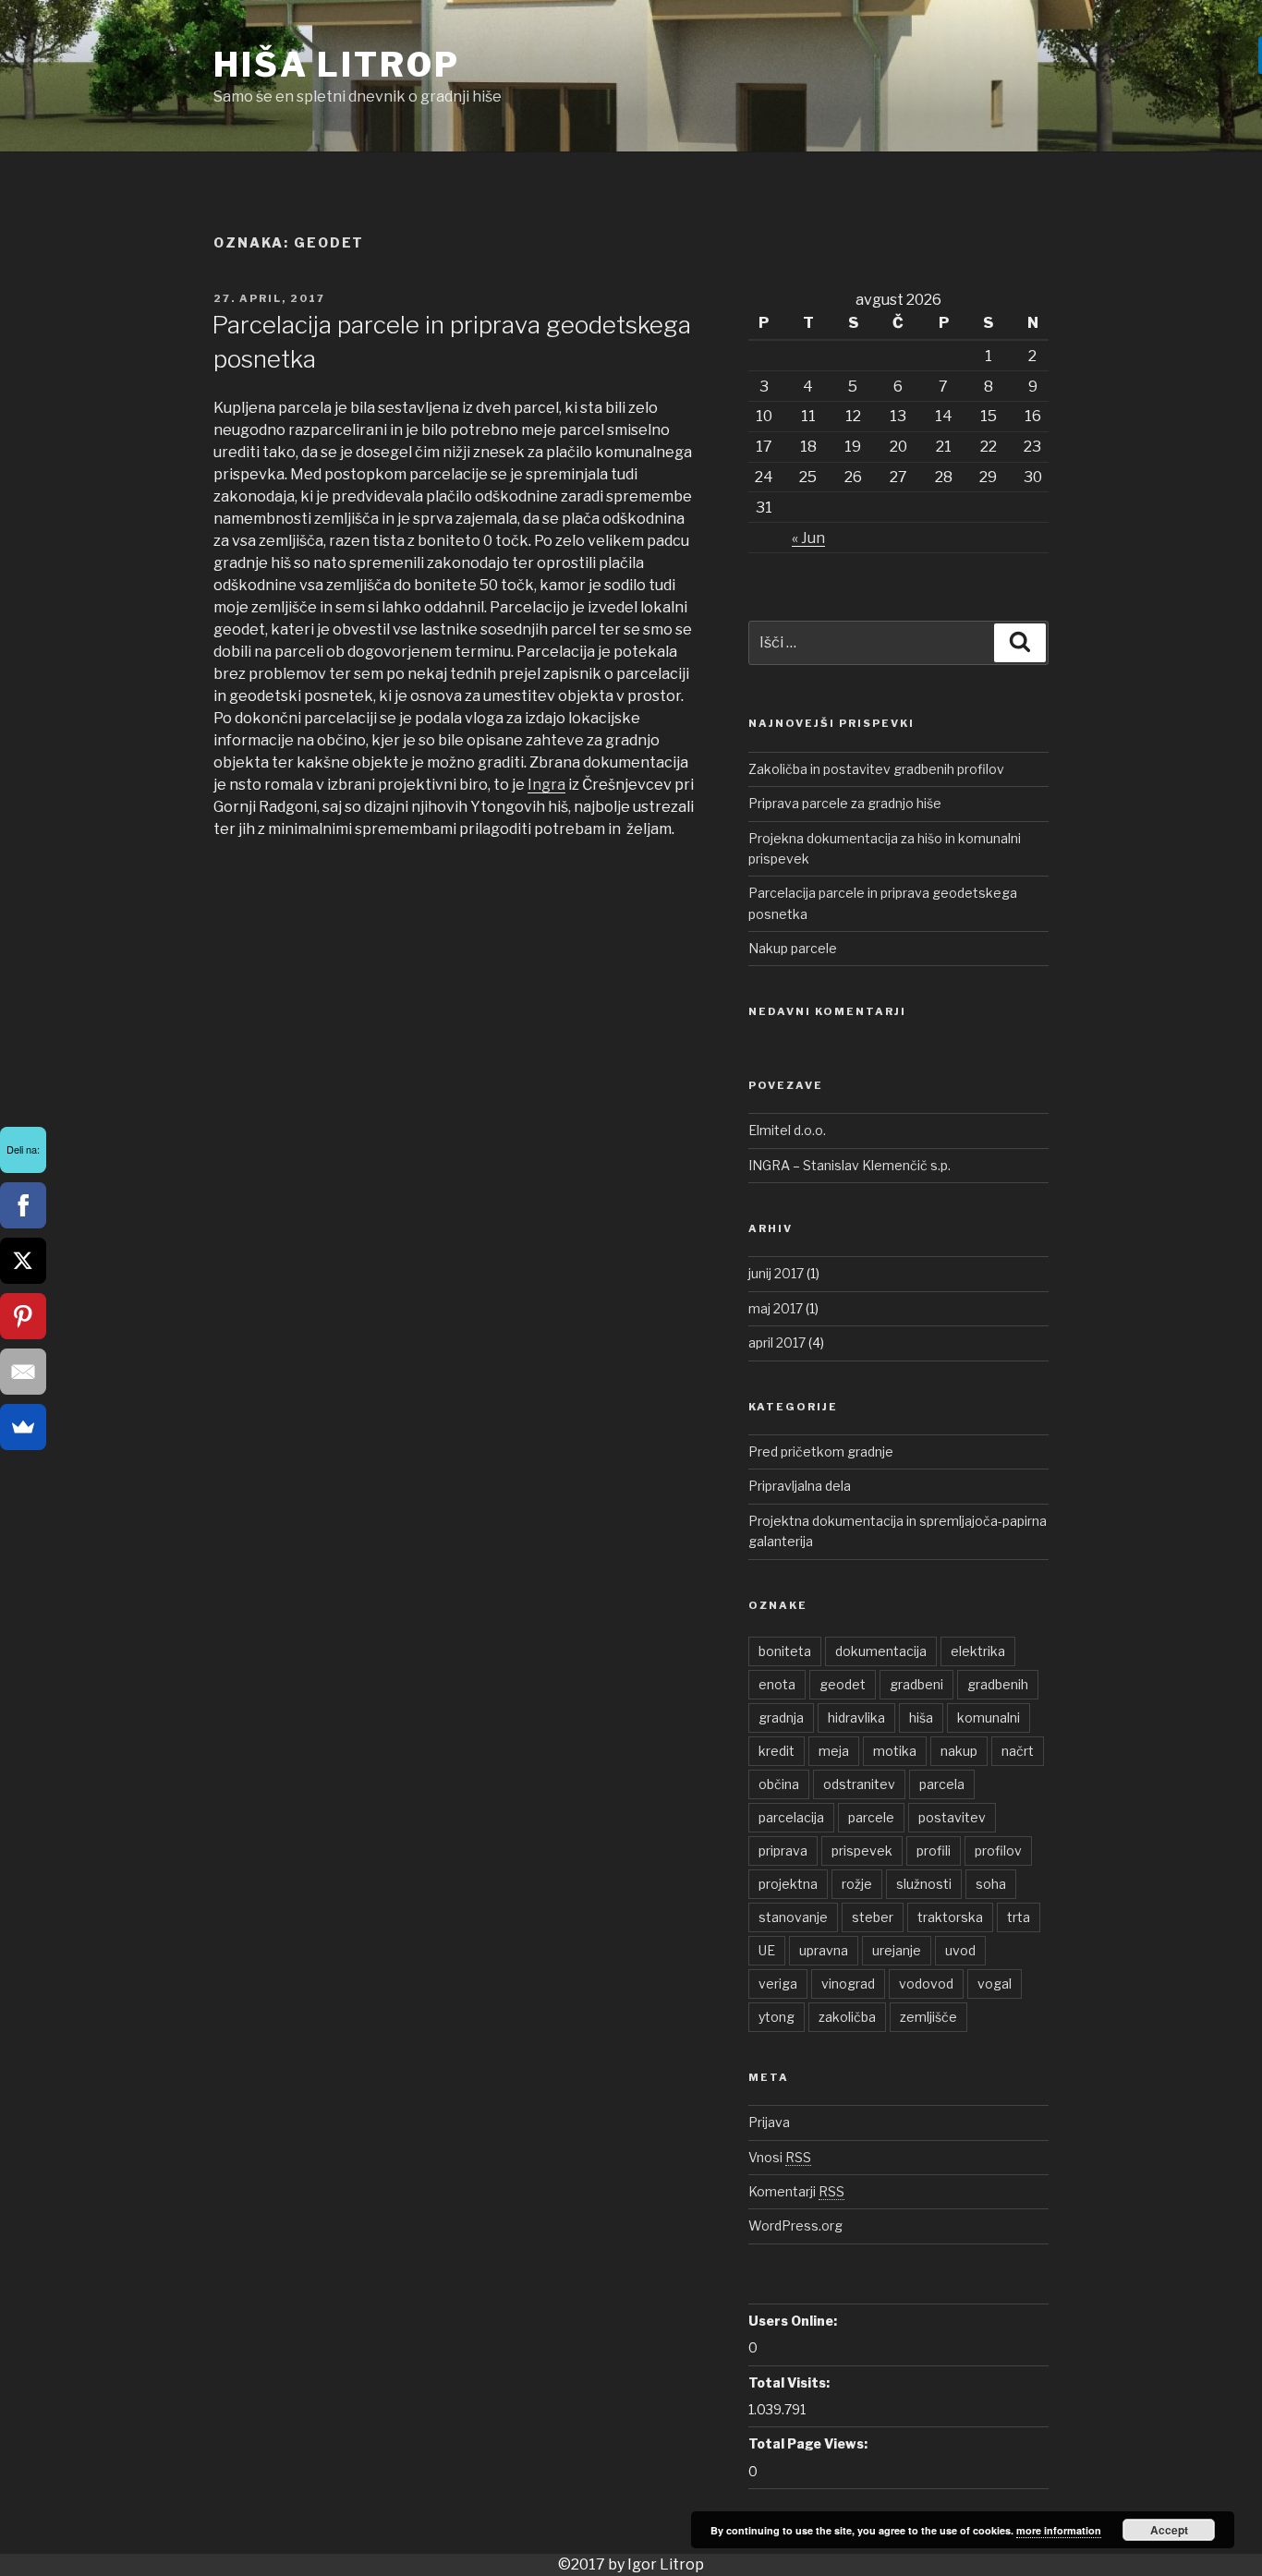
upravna (824, 1950)
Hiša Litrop (337, 65)
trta (1019, 1917)
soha (991, 1884)
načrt (1018, 1751)
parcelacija (791, 1817)
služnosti (924, 1884)
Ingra (546, 785)
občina (779, 1784)
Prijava (769, 2122)
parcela (942, 1784)
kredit (777, 1751)
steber (873, 1917)
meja (834, 1751)
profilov (998, 1850)
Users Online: (793, 2321)
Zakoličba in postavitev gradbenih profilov (876, 769)
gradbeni (916, 1684)
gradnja (781, 1717)
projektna (788, 1884)
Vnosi (780, 2157)
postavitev (952, 1817)
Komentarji (796, 2191)
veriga (778, 1983)
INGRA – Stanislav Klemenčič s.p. (849, 1165)
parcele (871, 1817)
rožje (857, 1884)
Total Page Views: (808, 2443)
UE (767, 1950)
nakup (959, 1751)
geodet (843, 1684)
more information (1059, 2530)
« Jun (808, 538)
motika (895, 1751)
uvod (960, 1950)
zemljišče (928, 2017)
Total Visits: (789, 2382)
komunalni (989, 1717)
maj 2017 (776, 1308)
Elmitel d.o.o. (787, 1130)
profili (934, 1850)
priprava (783, 1850)
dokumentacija (881, 1651)
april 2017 (777, 1342)
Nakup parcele (793, 948)
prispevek (862, 1850)
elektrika (978, 1651)
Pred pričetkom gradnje (821, 1451)
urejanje (897, 1950)
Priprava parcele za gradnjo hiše (845, 803)
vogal (995, 1983)
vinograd (848, 1983)
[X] (23, 1261)
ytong (777, 2017)
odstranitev (859, 1784)
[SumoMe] (23, 1427)
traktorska (950, 1917)
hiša (921, 1717)
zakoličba (847, 2017)
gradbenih (998, 1684)
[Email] (23, 1372)
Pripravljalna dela (800, 1486)
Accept (1169, 2530)
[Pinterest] (23, 1316)
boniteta (785, 1651)
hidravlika (856, 1717)
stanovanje (793, 1917)
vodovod (926, 1983)
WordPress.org (795, 2225)
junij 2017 (776, 1273)
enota (777, 1684)
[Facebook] (23, 1205)
